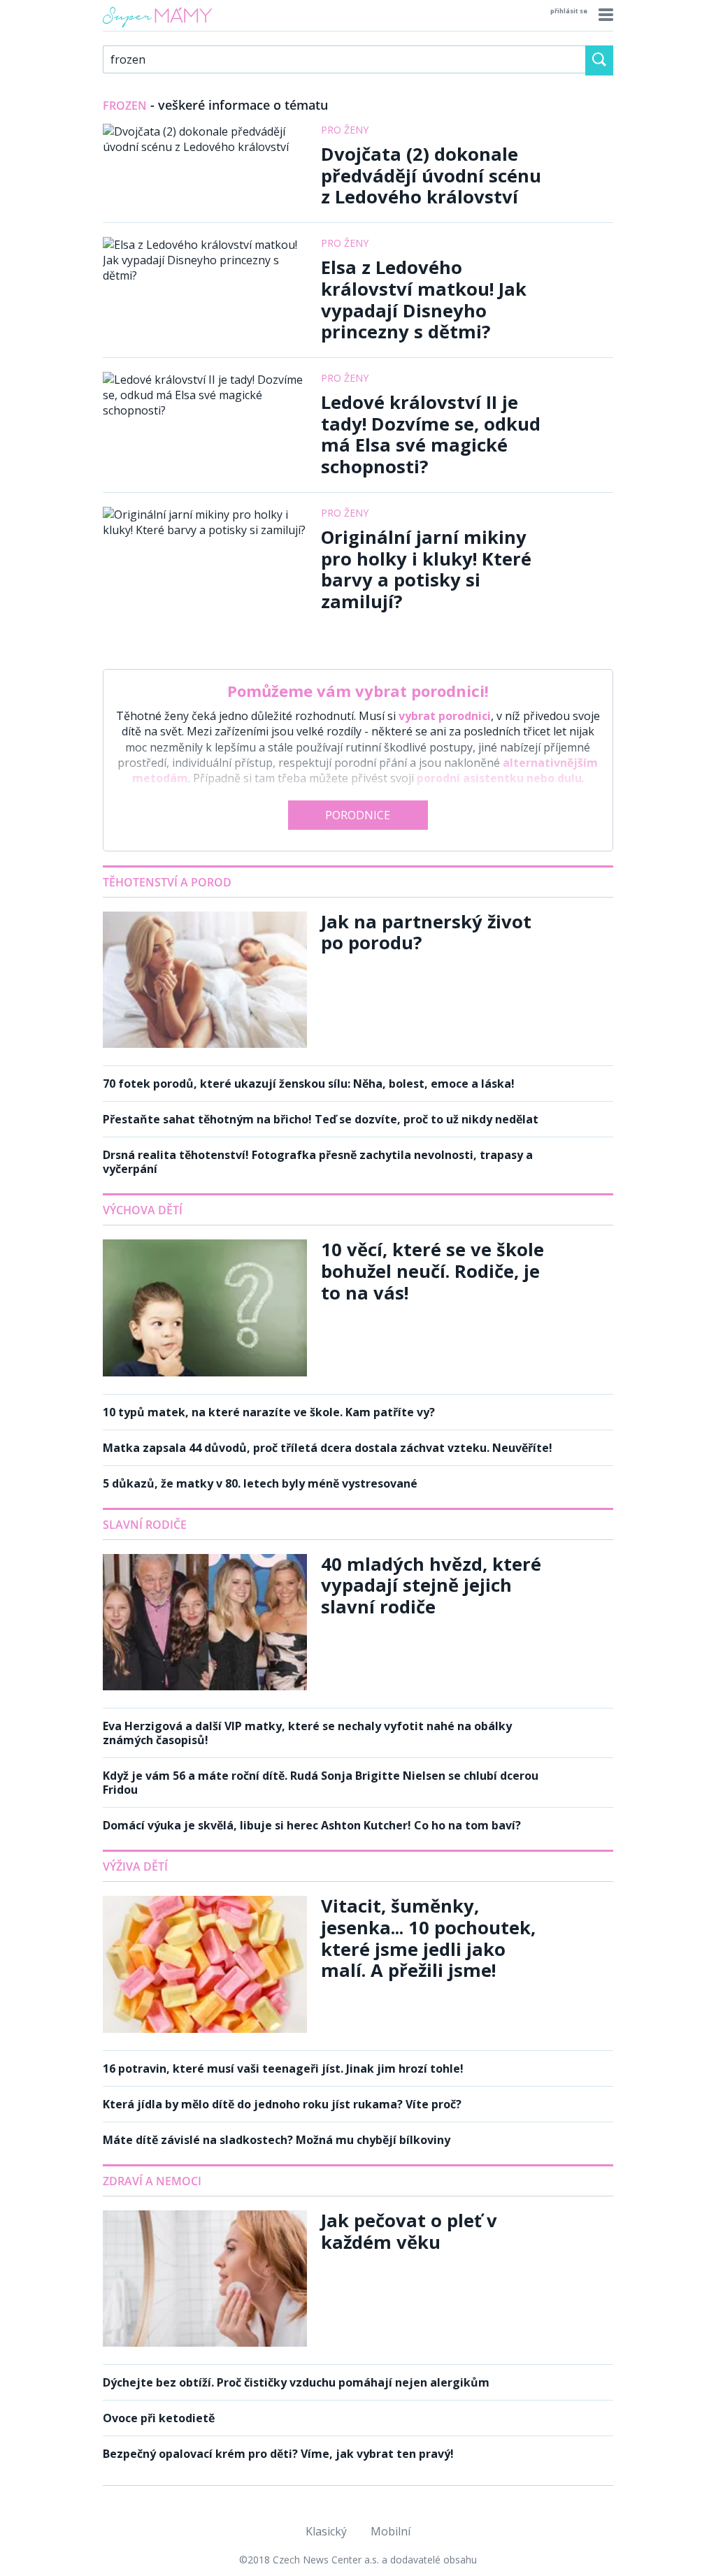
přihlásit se (569, 11)
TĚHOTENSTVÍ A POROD (167, 882)
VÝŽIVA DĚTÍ (135, 1866)
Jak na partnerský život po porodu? (426, 933)
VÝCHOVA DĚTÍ (143, 1210)
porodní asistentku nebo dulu (499, 778)
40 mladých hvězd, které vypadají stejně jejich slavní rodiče (431, 1585)
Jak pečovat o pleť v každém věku (409, 2231)
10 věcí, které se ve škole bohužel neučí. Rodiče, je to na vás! (432, 1271)
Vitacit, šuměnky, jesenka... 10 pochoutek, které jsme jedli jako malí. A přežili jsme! (428, 1938)
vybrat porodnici (445, 716)
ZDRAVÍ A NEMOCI (152, 2181)
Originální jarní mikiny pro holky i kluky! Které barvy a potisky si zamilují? (426, 569)
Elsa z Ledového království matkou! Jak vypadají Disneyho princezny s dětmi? (424, 300)
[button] (604, 15)
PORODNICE (358, 815)
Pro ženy (345, 130)
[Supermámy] (157, 27)
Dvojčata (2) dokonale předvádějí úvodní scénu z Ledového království (431, 175)
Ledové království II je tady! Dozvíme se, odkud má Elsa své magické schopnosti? (431, 434)
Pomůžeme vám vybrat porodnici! (358, 691)
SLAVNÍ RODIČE (145, 1525)
